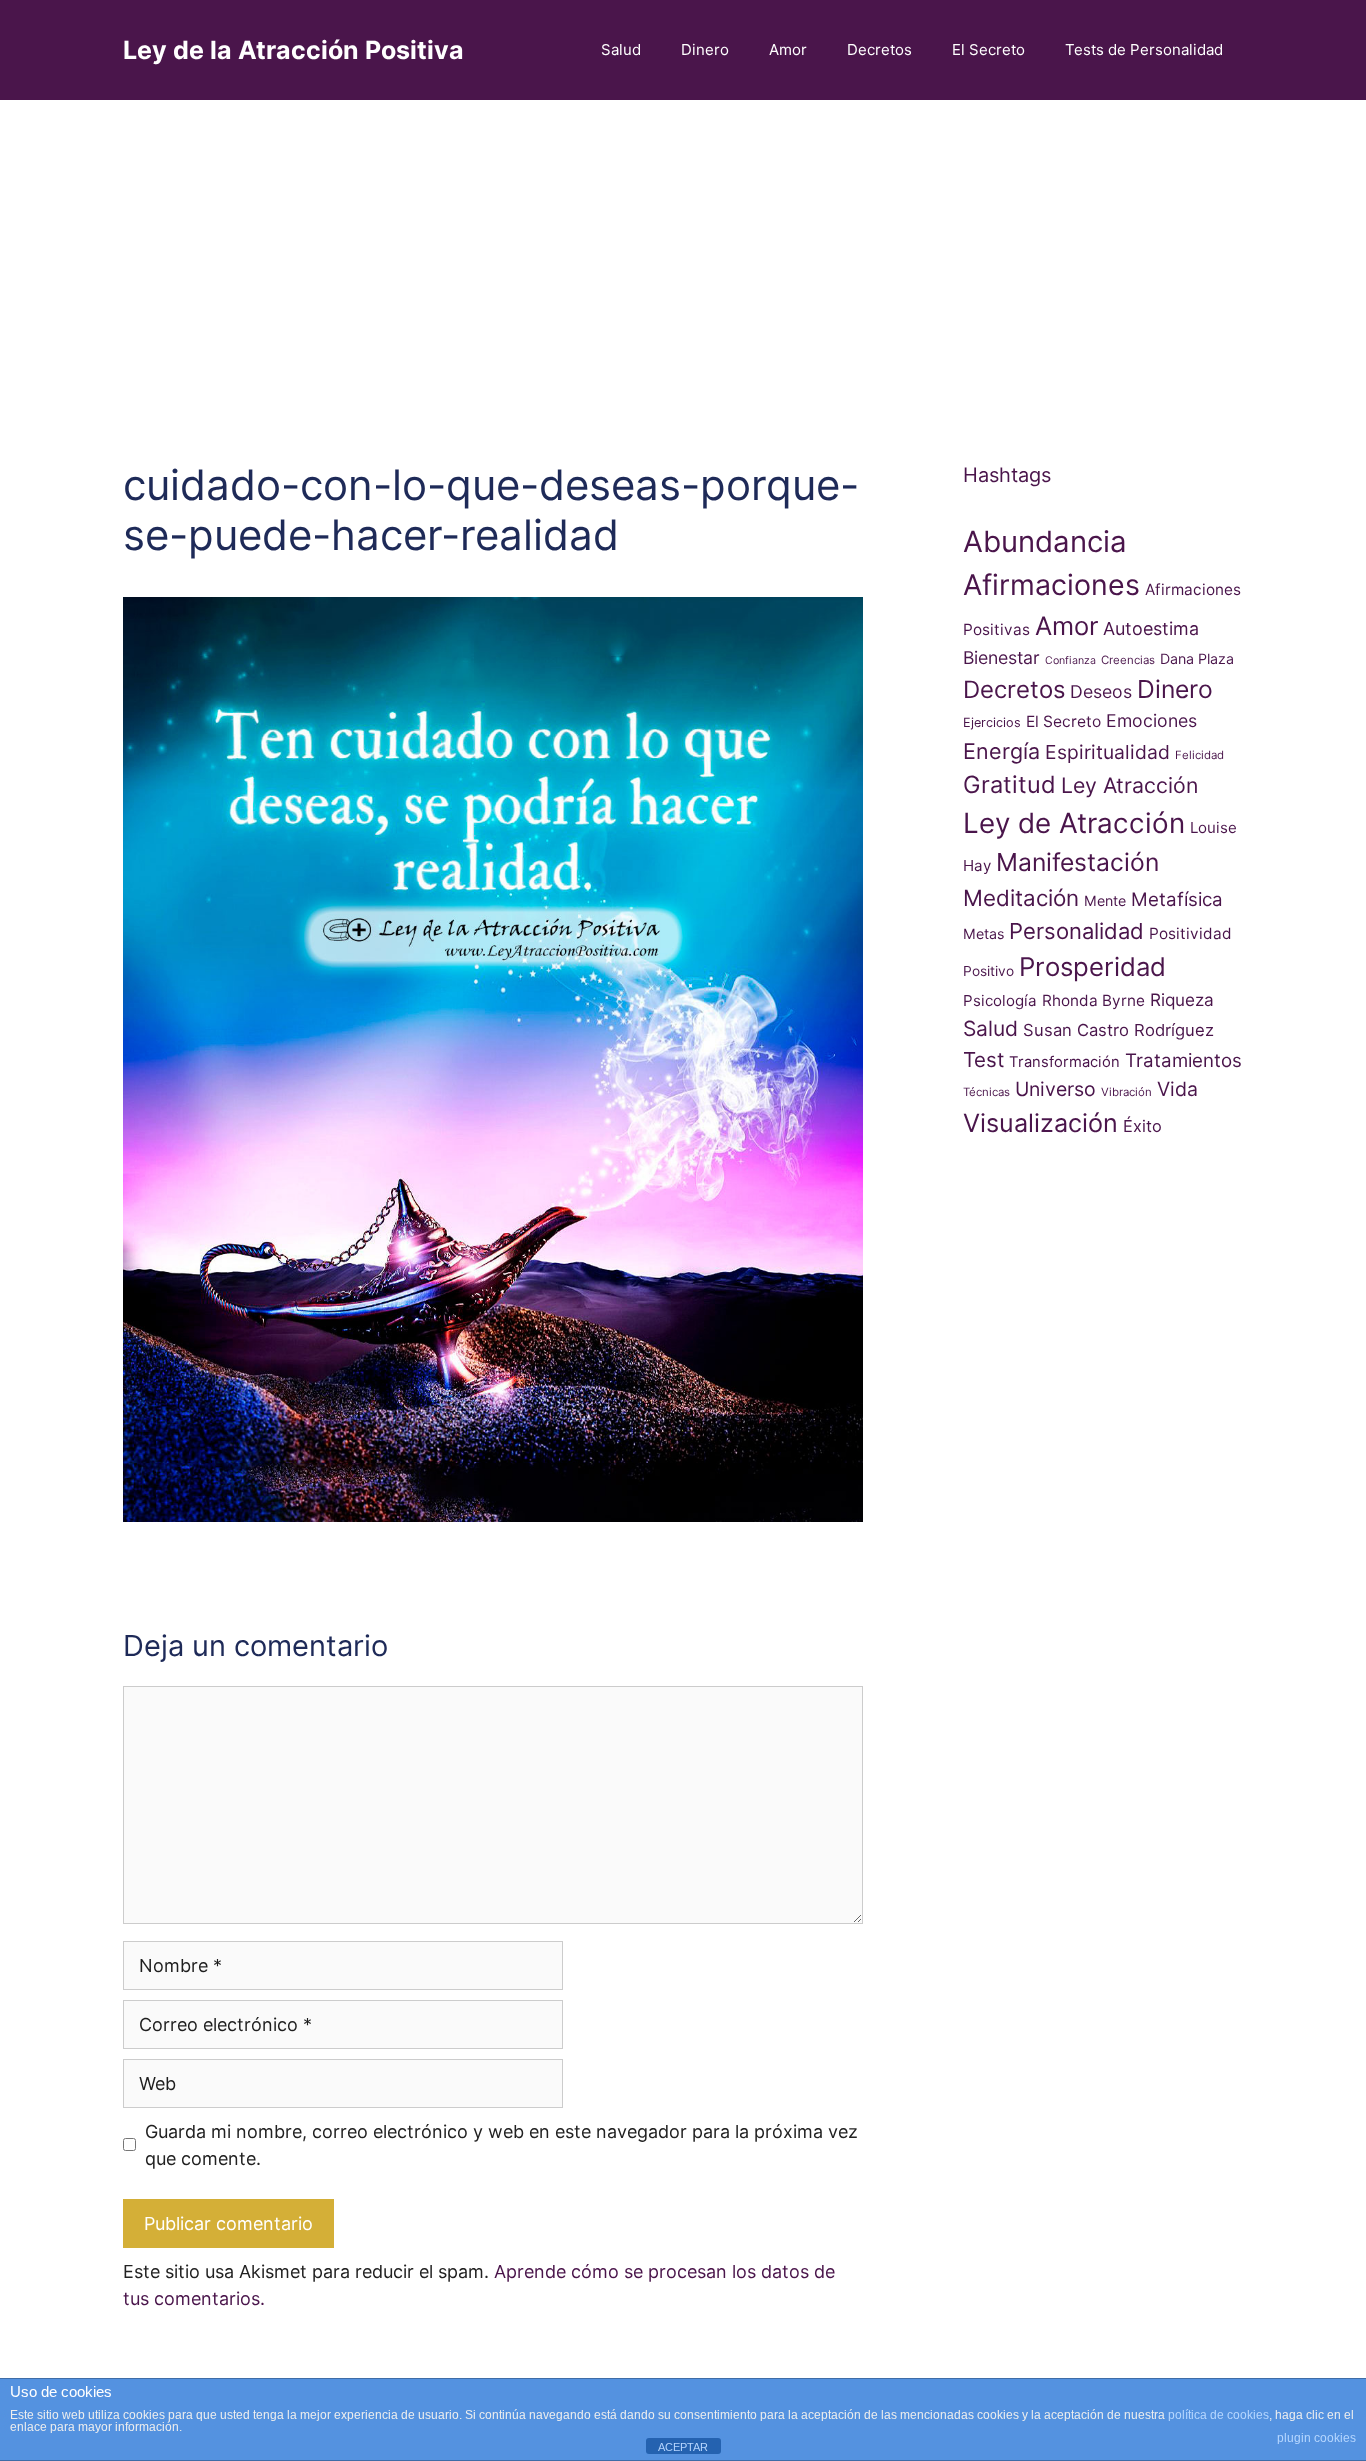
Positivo (988, 971)
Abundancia (1045, 541)
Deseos (1101, 691)
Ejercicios (992, 722)
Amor (788, 49)
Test (983, 1059)
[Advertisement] (683, 250)
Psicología (1000, 1000)
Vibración (1126, 1092)
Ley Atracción (1129, 785)
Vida (1177, 1089)
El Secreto (988, 49)
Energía (1001, 751)
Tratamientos (1183, 1060)
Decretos (879, 49)
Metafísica (1177, 899)
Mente (1105, 900)
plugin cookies (1316, 2438)
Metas (983, 933)
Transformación (1064, 1062)
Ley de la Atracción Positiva (293, 50)
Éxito (1142, 1126)
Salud (621, 49)
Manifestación (1077, 862)
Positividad (1190, 933)
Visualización (1040, 1123)
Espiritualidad (1107, 752)
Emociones (1151, 720)
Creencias (1128, 660)
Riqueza (1182, 999)
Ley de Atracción (1074, 823)
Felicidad (1199, 755)
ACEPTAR (683, 2447)
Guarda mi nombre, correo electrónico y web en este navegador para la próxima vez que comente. (501, 2145)
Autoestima (1151, 628)
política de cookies (1218, 2415)
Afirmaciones (1051, 584)
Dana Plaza (1197, 658)
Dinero (705, 49)
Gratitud (1009, 784)
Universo (1055, 1089)
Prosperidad (1092, 966)
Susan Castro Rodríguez (1118, 1030)
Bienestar (1001, 657)
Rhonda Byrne (1093, 1000)
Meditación (1021, 897)
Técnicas (986, 1092)
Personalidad (1076, 931)
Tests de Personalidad (1144, 49)
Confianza (1070, 660)
